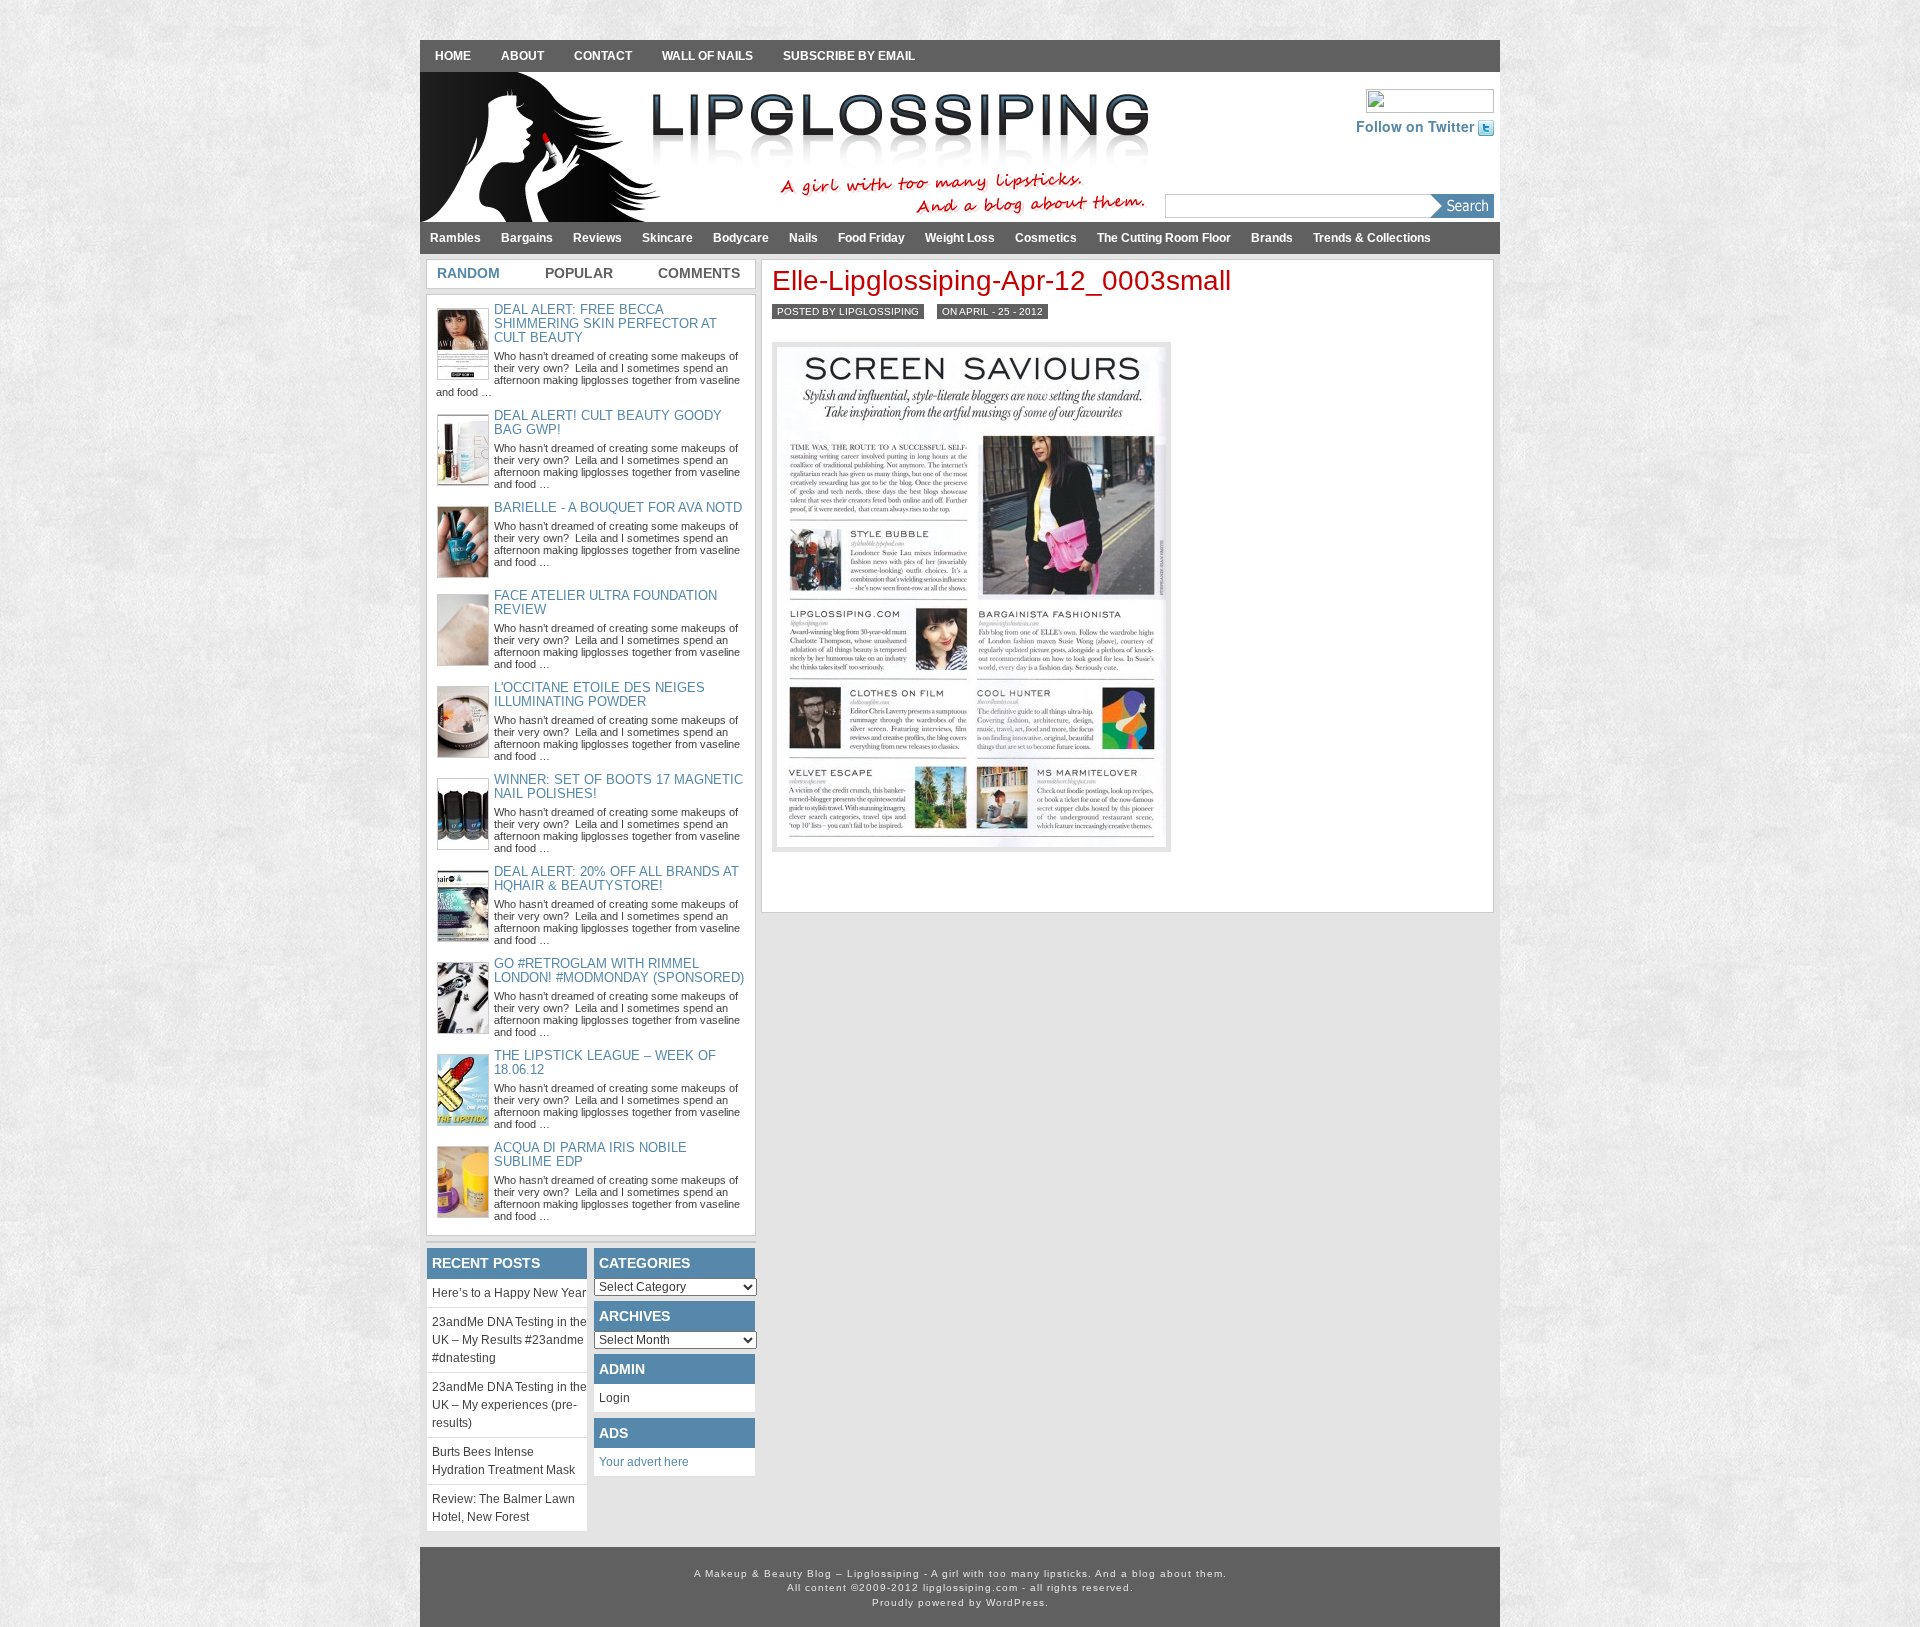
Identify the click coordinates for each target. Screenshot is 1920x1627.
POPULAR (579, 273)
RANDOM (468, 273)
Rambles (455, 238)
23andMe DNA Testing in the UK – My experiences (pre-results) (509, 1405)
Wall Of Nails (707, 56)
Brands (1272, 238)
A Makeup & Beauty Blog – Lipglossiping (790, 149)
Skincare (667, 238)
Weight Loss (960, 238)
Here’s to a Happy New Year (509, 1293)
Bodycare (741, 238)
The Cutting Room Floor (1164, 238)
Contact (603, 56)
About (522, 56)
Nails (803, 238)
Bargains (527, 238)
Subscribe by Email (849, 56)
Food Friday (871, 238)
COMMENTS (699, 273)
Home (453, 56)
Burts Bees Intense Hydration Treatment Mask (503, 1461)
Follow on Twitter (1417, 126)
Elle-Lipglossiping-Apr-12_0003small (1001, 280)
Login (614, 1398)
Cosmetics (1046, 238)
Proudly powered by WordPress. (960, 1602)
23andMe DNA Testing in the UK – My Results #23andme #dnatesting (509, 1340)
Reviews (597, 238)
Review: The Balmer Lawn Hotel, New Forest (503, 1508)
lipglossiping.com (970, 1587)
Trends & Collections (1372, 238)
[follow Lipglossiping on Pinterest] (1430, 99)
